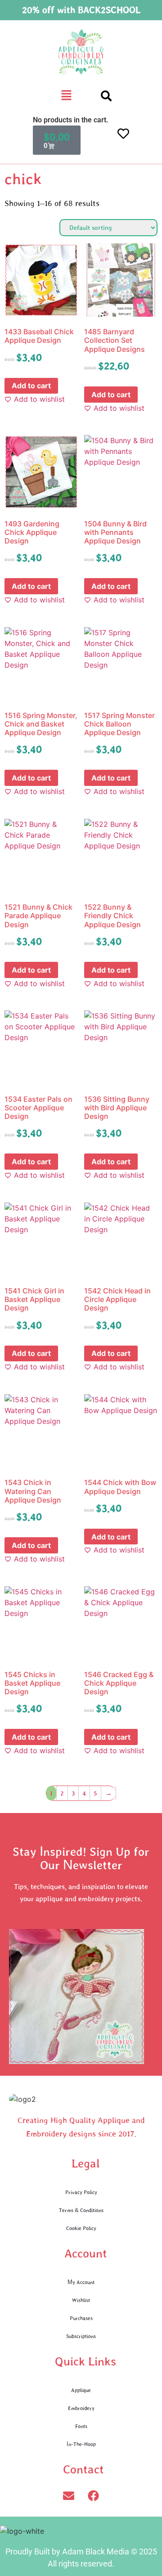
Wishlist (81, 2300)
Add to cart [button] (31, 386)
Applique (81, 2390)
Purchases (81, 2318)
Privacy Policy (81, 2192)
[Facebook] (94, 2496)
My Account (81, 2282)
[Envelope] (69, 2496)
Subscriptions (81, 2336)
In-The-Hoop (81, 2444)
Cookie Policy (81, 2228)
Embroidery (81, 2408)
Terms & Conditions (81, 2210)
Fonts (81, 2426)
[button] (67, 96)
